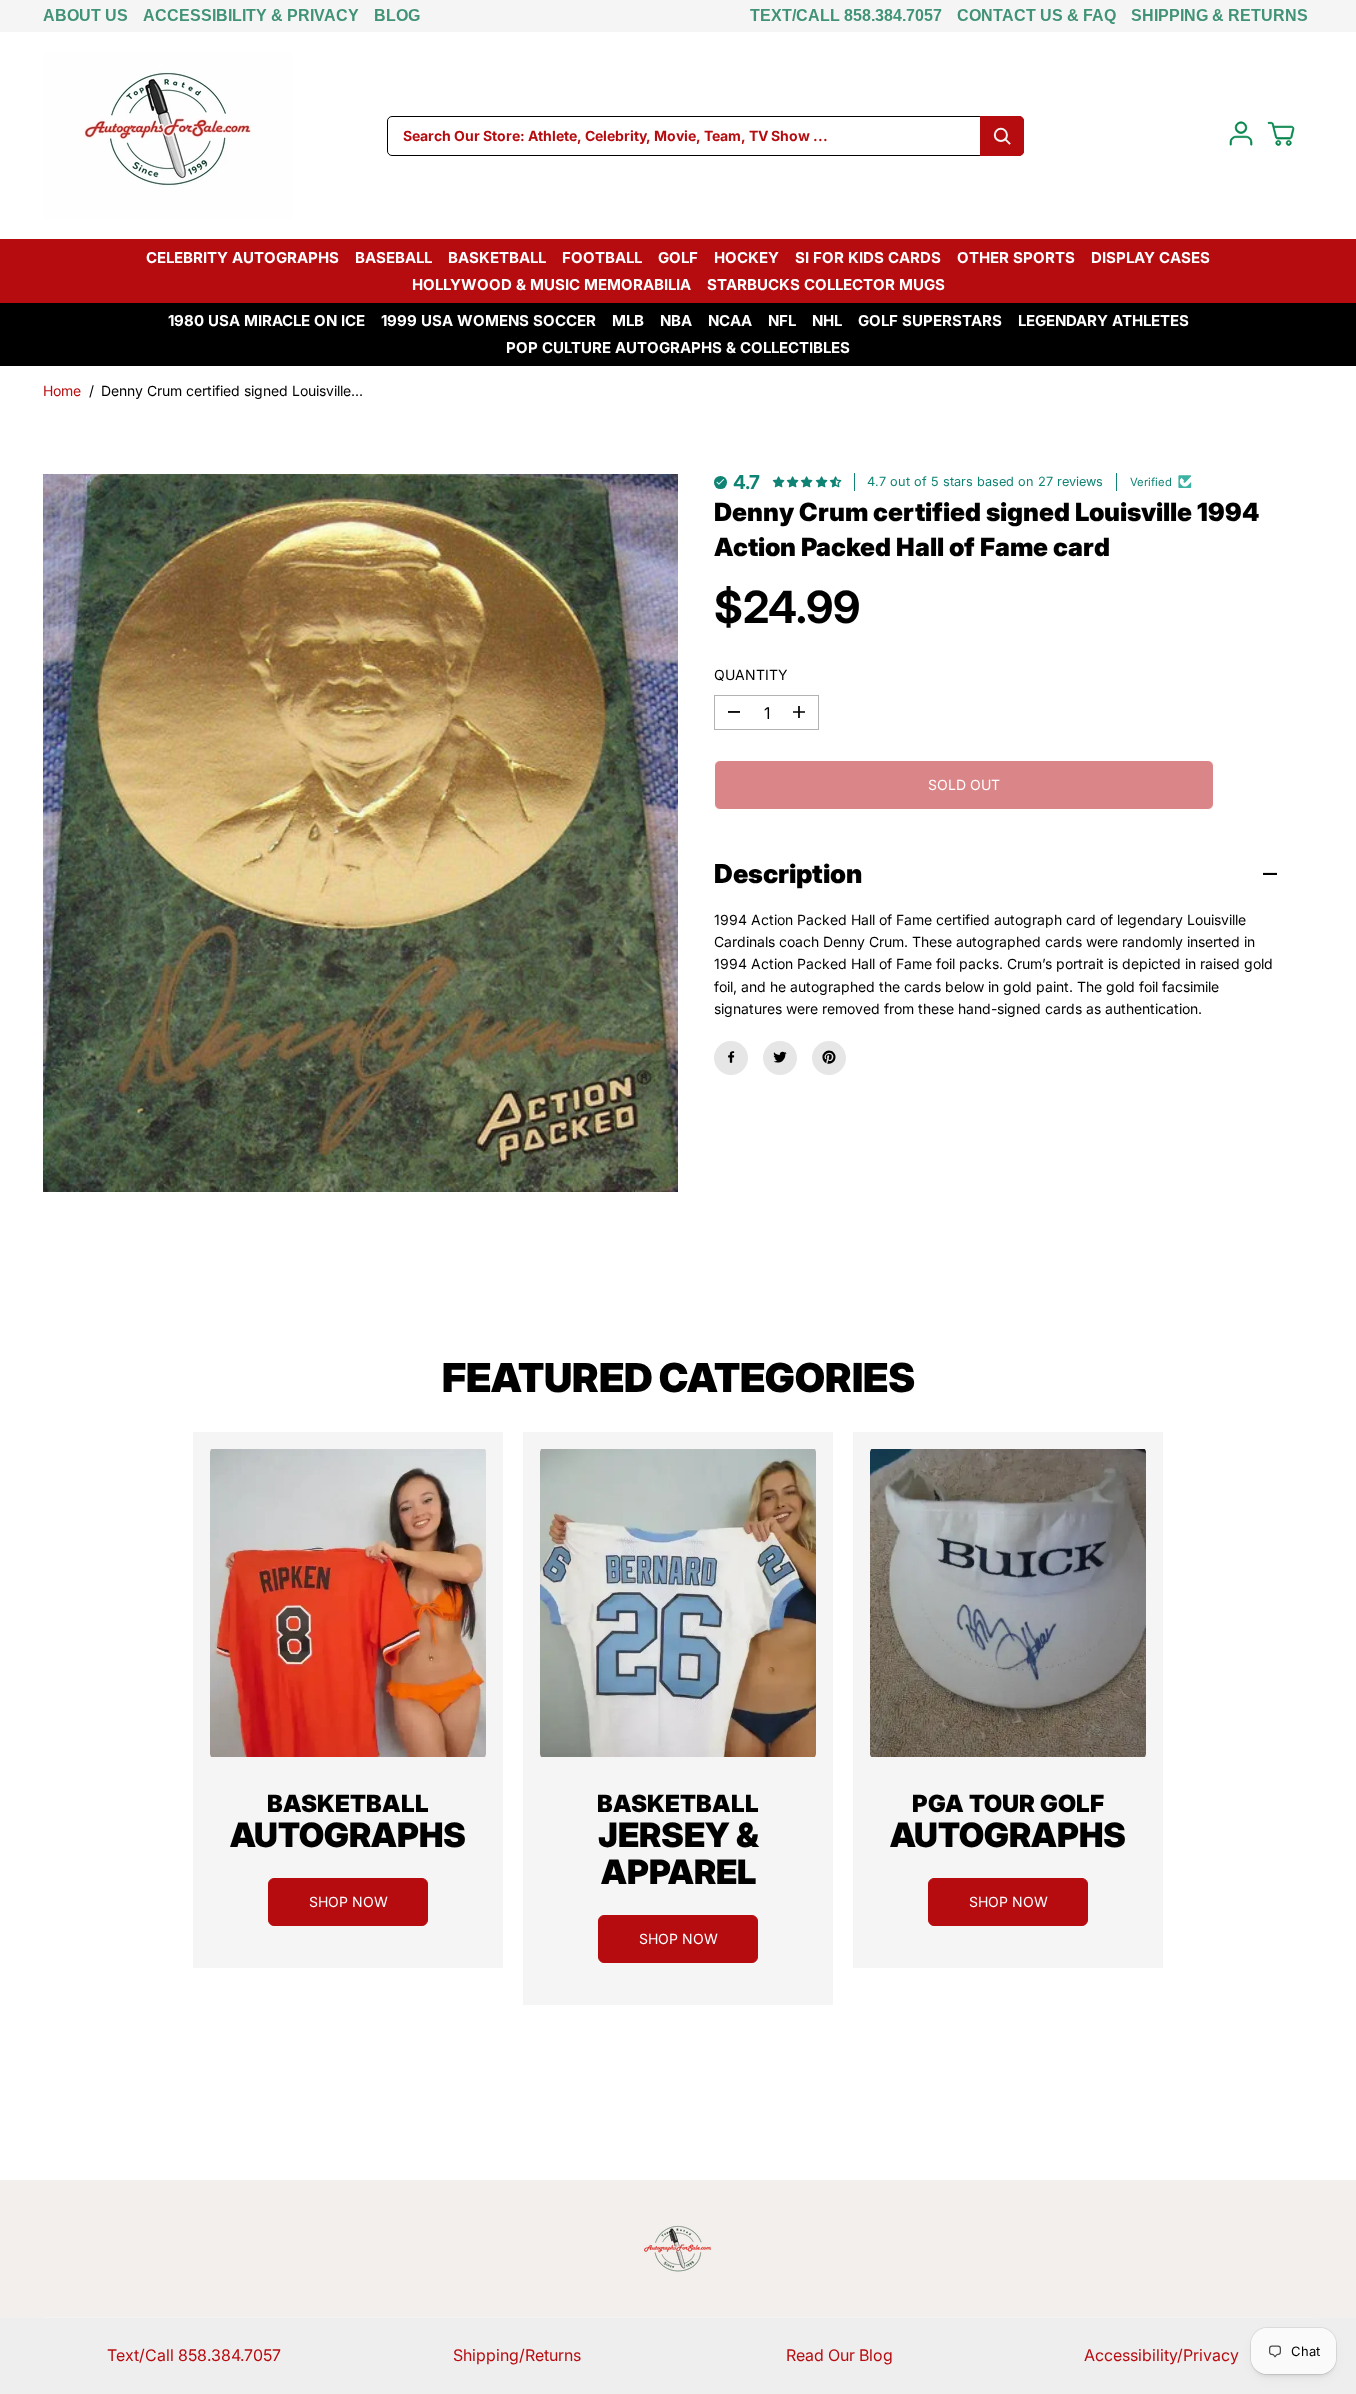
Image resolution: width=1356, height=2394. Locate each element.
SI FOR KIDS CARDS (868, 257)
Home (62, 390)
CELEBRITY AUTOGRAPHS (242, 257)
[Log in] (1241, 134)
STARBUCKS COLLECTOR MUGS (826, 284)
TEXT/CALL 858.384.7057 (846, 15)
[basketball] (348, 1603)
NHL (827, 320)
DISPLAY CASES (1150, 257)
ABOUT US (85, 15)
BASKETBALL (497, 257)
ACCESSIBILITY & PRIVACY (251, 15)
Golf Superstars (930, 320)
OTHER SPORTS (1016, 257)
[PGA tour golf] (1008, 1603)
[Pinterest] (829, 1057)
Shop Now (348, 1901)
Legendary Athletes (1103, 320)
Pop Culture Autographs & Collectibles (678, 347)
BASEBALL (393, 257)
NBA (676, 320)
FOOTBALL (602, 257)
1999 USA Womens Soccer (488, 320)
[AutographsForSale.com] (168, 135)
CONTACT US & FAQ (1036, 15)
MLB (628, 320)
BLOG (397, 15)
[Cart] (1281, 134)
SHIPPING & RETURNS (1219, 15)
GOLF (678, 257)
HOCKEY (746, 257)
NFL (782, 320)
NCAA (730, 320)
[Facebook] (731, 1057)
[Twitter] (780, 1057)
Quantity (751, 673)
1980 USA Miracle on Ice (266, 320)
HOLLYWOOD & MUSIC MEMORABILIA (551, 284)
